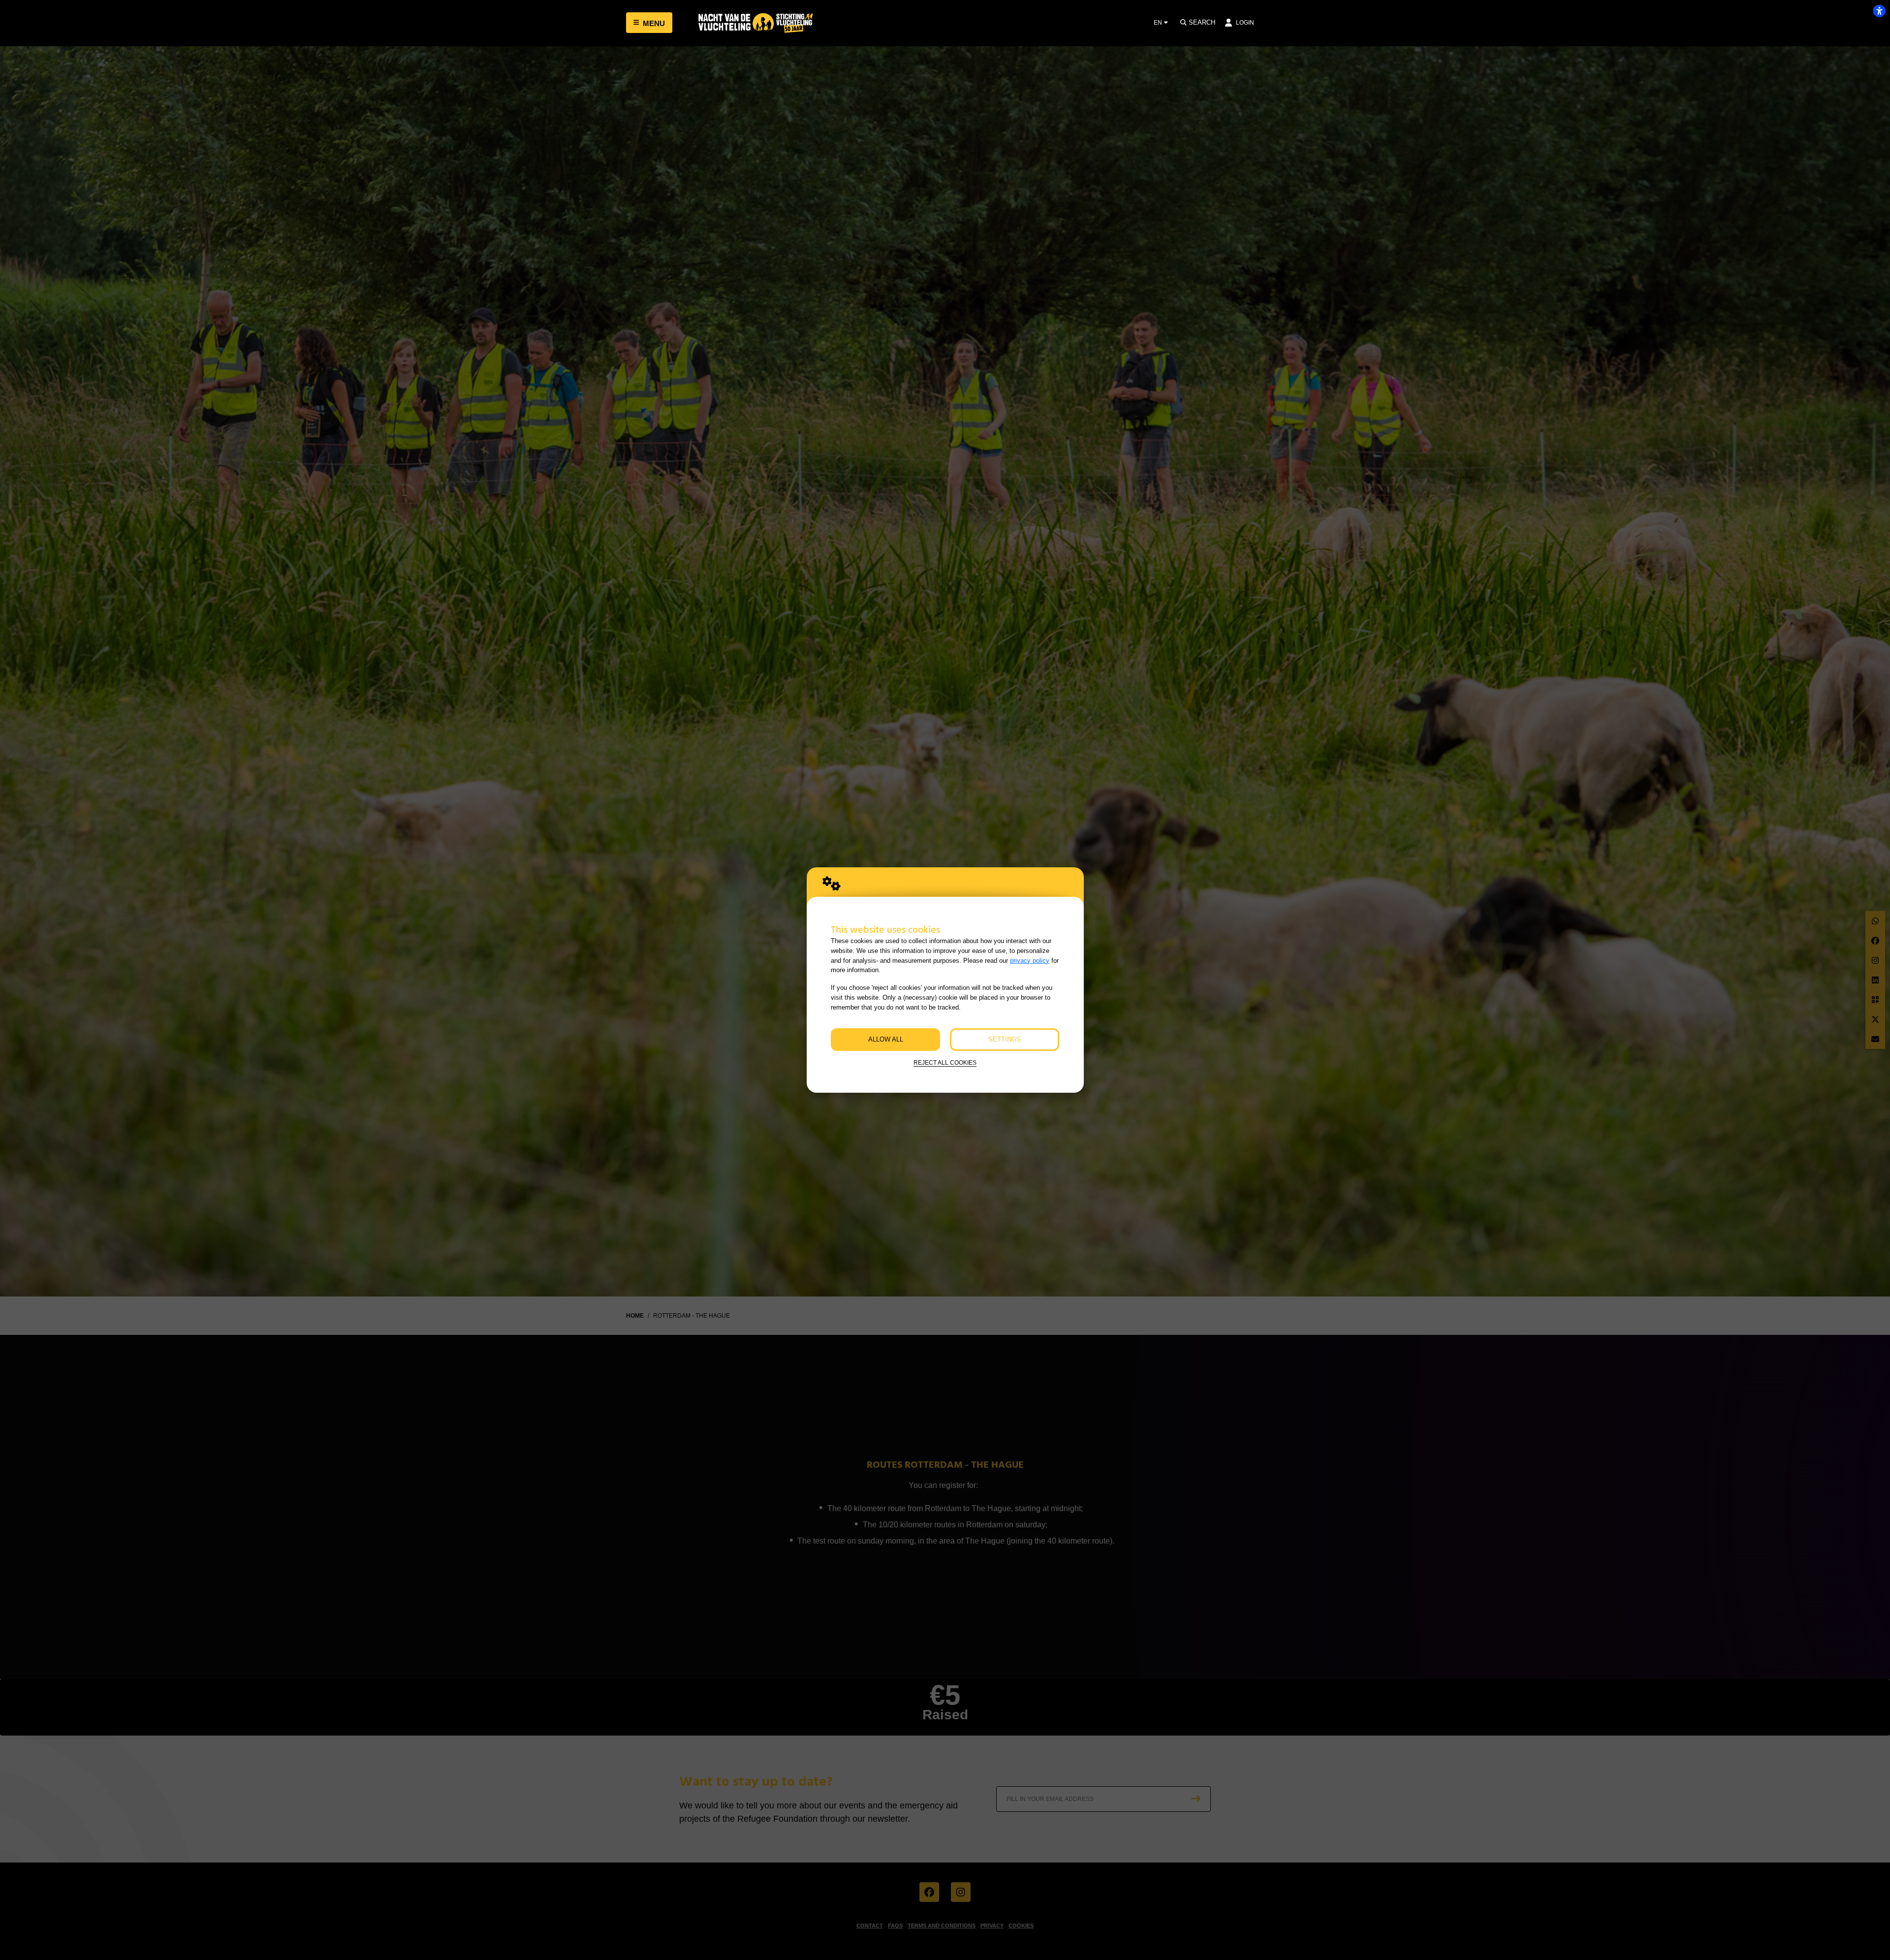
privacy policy (1030, 961)
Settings (1005, 1039)
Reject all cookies (945, 1062)
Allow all (886, 1039)
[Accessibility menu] (1879, 11)
